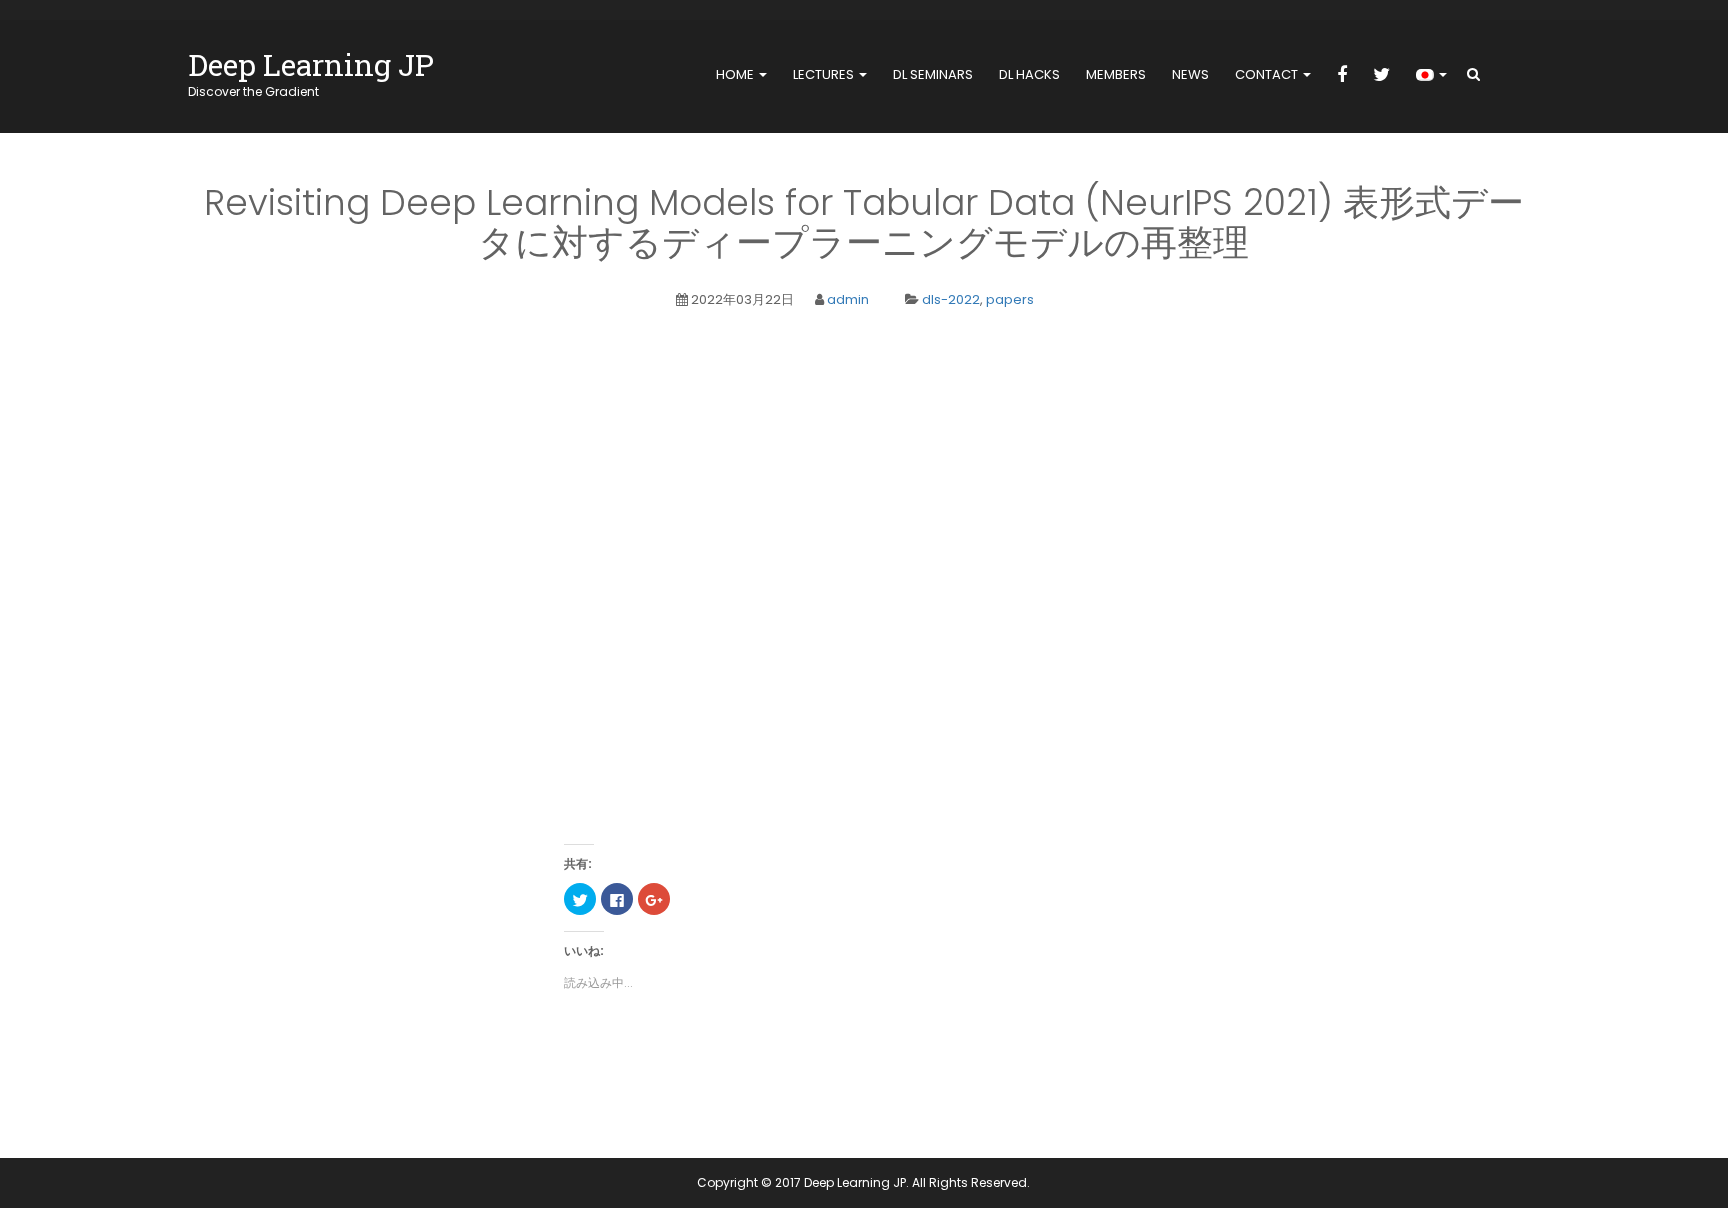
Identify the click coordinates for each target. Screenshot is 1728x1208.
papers (1010, 299)
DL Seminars (933, 74)
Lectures (825, 74)
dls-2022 (951, 299)
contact (1268, 74)
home (736, 74)
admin (848, 299)
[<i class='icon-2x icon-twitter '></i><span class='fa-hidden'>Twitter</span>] (1381, 76)
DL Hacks (1029, 74)
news (1190, 74)
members (1116, 74)
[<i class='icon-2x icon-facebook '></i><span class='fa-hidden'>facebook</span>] (1342, 76)
